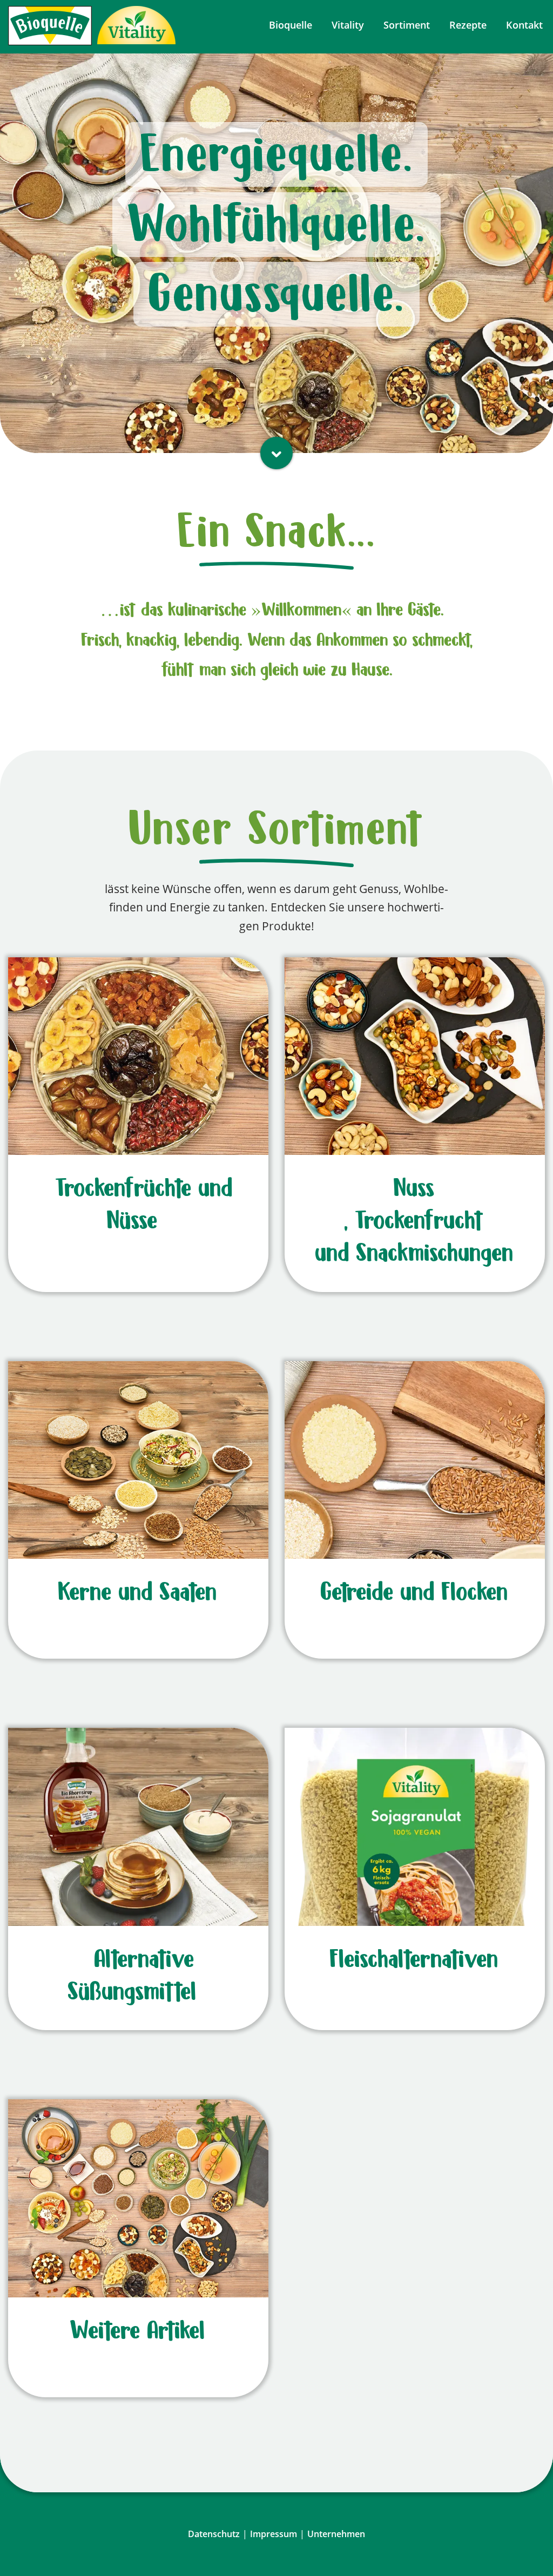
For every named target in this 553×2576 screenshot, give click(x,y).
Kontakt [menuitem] (524, 25)
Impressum (274, 2534)
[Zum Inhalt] (276, 453)
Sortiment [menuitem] (407, 25)
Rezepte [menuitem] (468, 25)
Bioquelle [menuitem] (291, 25)
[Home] (50, 25)
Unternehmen (336, 2534)
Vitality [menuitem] (348, 25)
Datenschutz (214, 2534)
